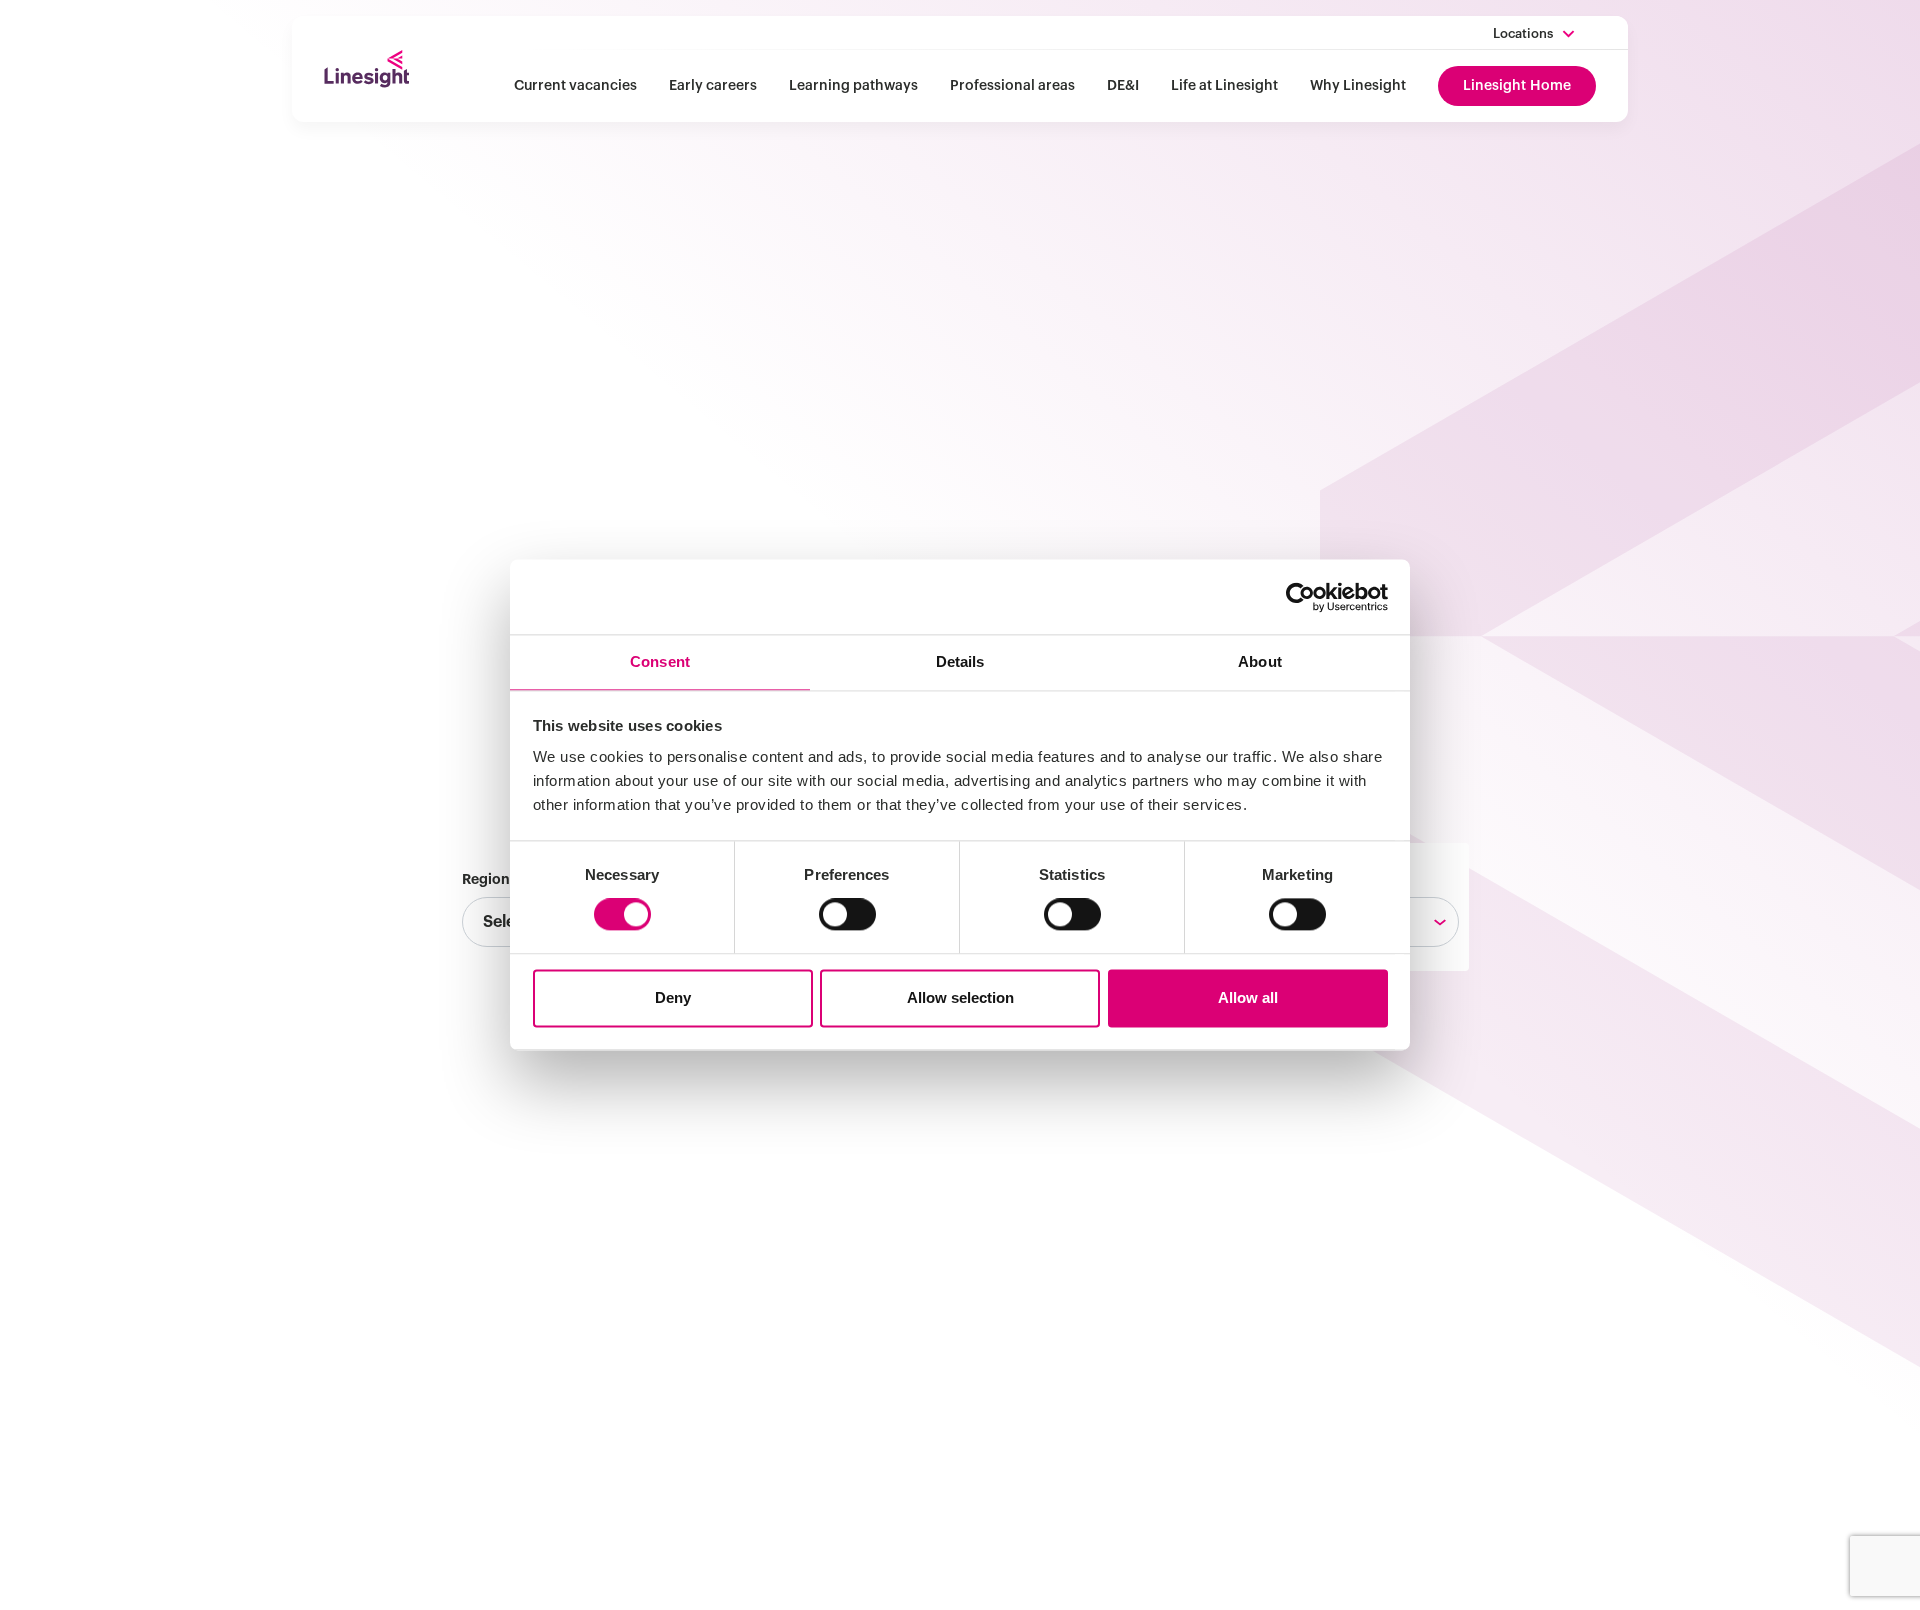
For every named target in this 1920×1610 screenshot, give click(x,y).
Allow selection (960, 997)
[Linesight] (366, 69)
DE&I (1123, 86)
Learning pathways (853, 86)
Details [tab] (960, 661)
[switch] (847, 915)
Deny (673, 997)
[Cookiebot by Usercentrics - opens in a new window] (1300, 597)
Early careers (713, 86)
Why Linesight (1358, 86)
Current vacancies (575, 86)
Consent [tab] (660, 661)
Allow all (1248, 997)
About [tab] (1260, 661)
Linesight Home (1517, 86)
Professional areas (1012, 86)
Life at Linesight (1224, 86)
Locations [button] (1523, 33)
